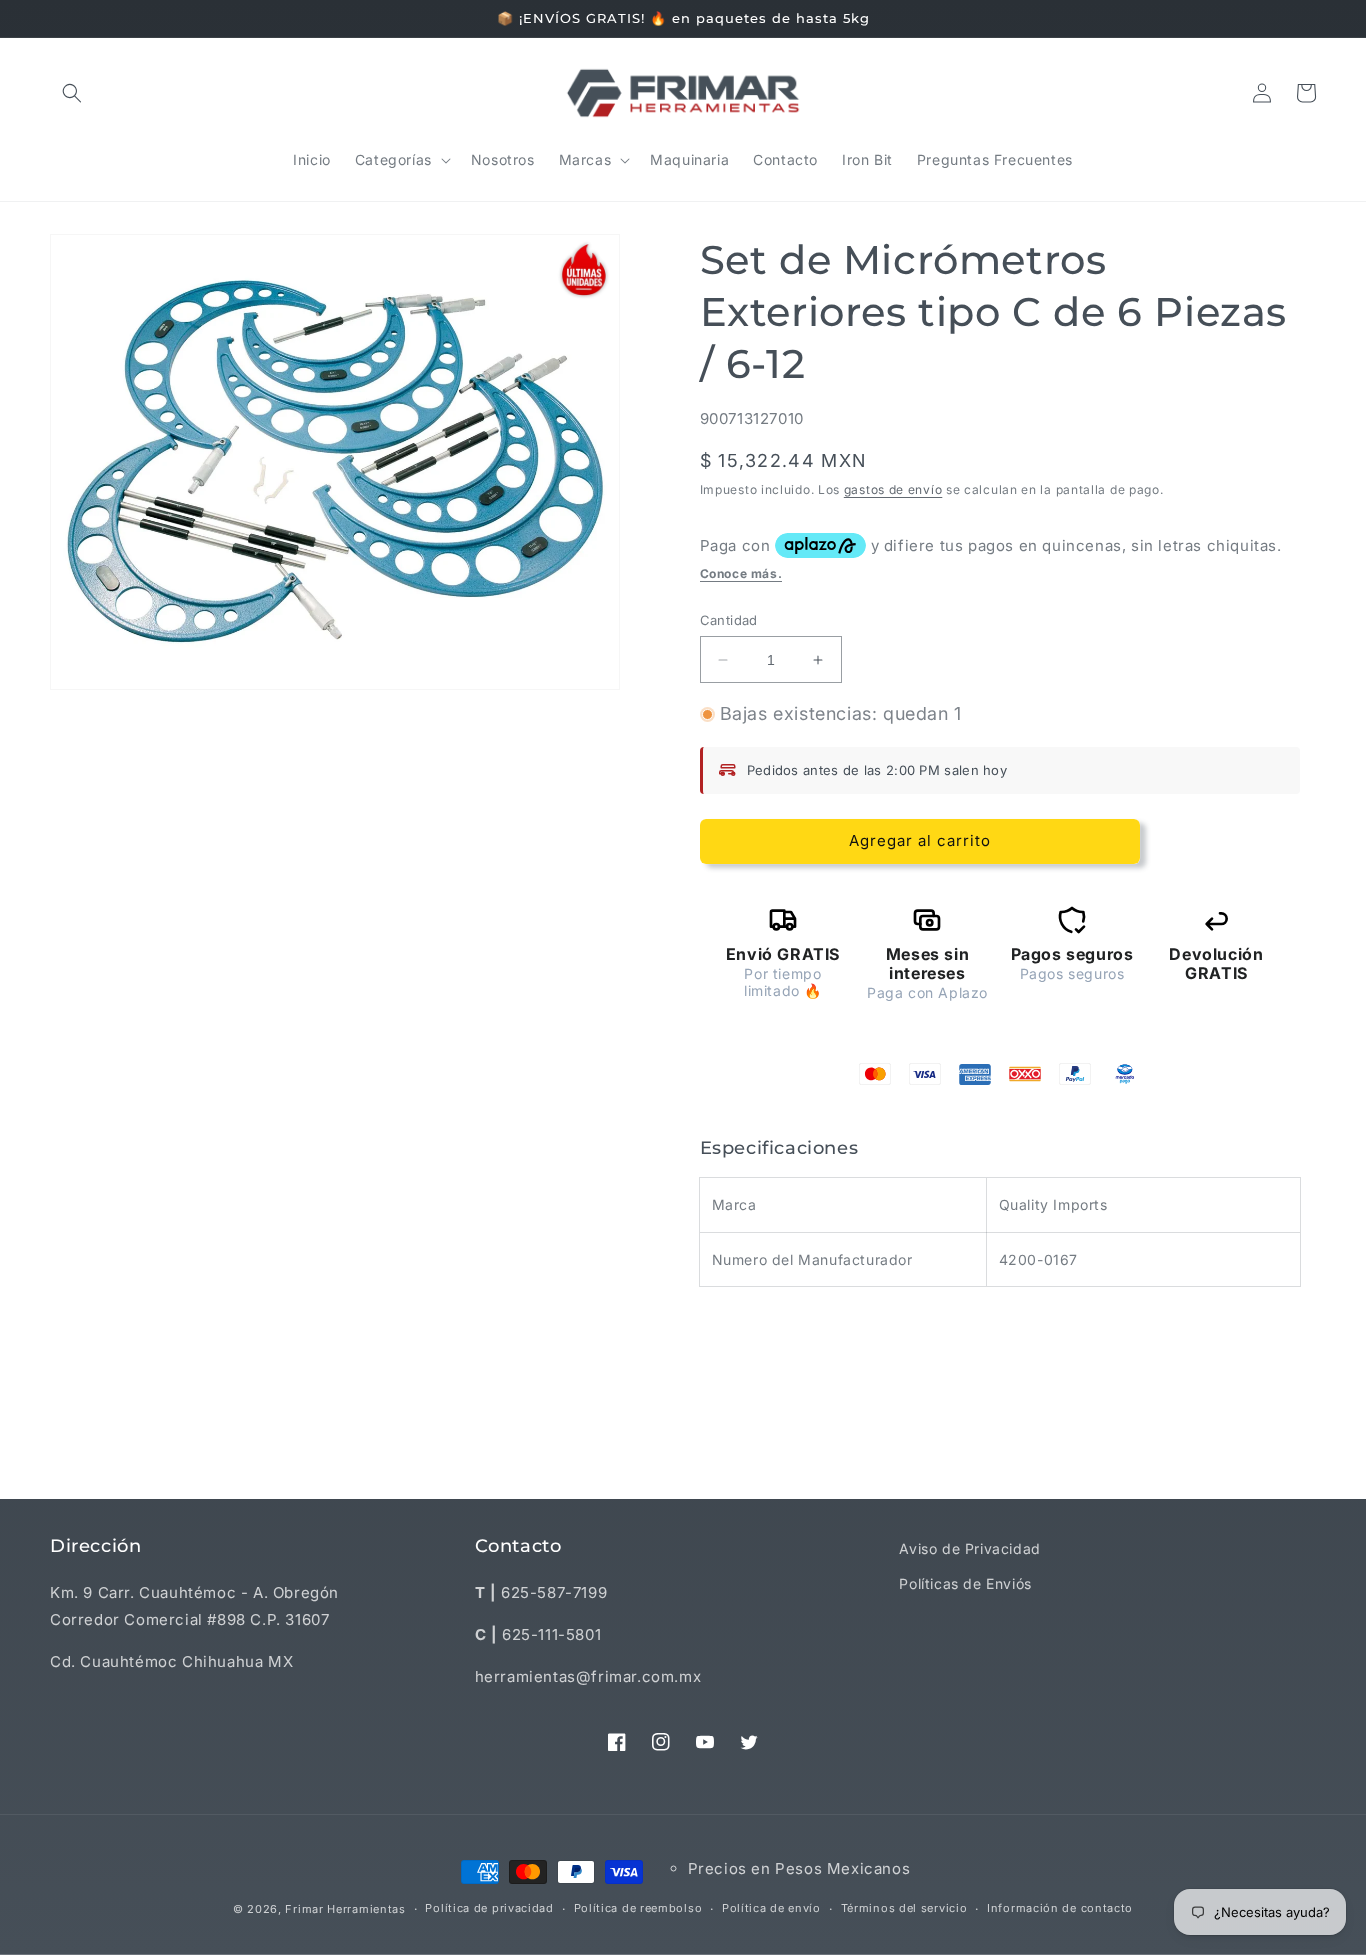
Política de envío (771, 1908)
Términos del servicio (904, 1908)
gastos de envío (893, 489)
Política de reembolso (638, 1908)
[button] (72, 93)
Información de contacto (1060, 1908)
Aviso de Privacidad (969, 1548)
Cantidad (729, 620)
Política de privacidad (489, 1908)
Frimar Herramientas (345, 1909)
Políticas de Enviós (965, 1583)
